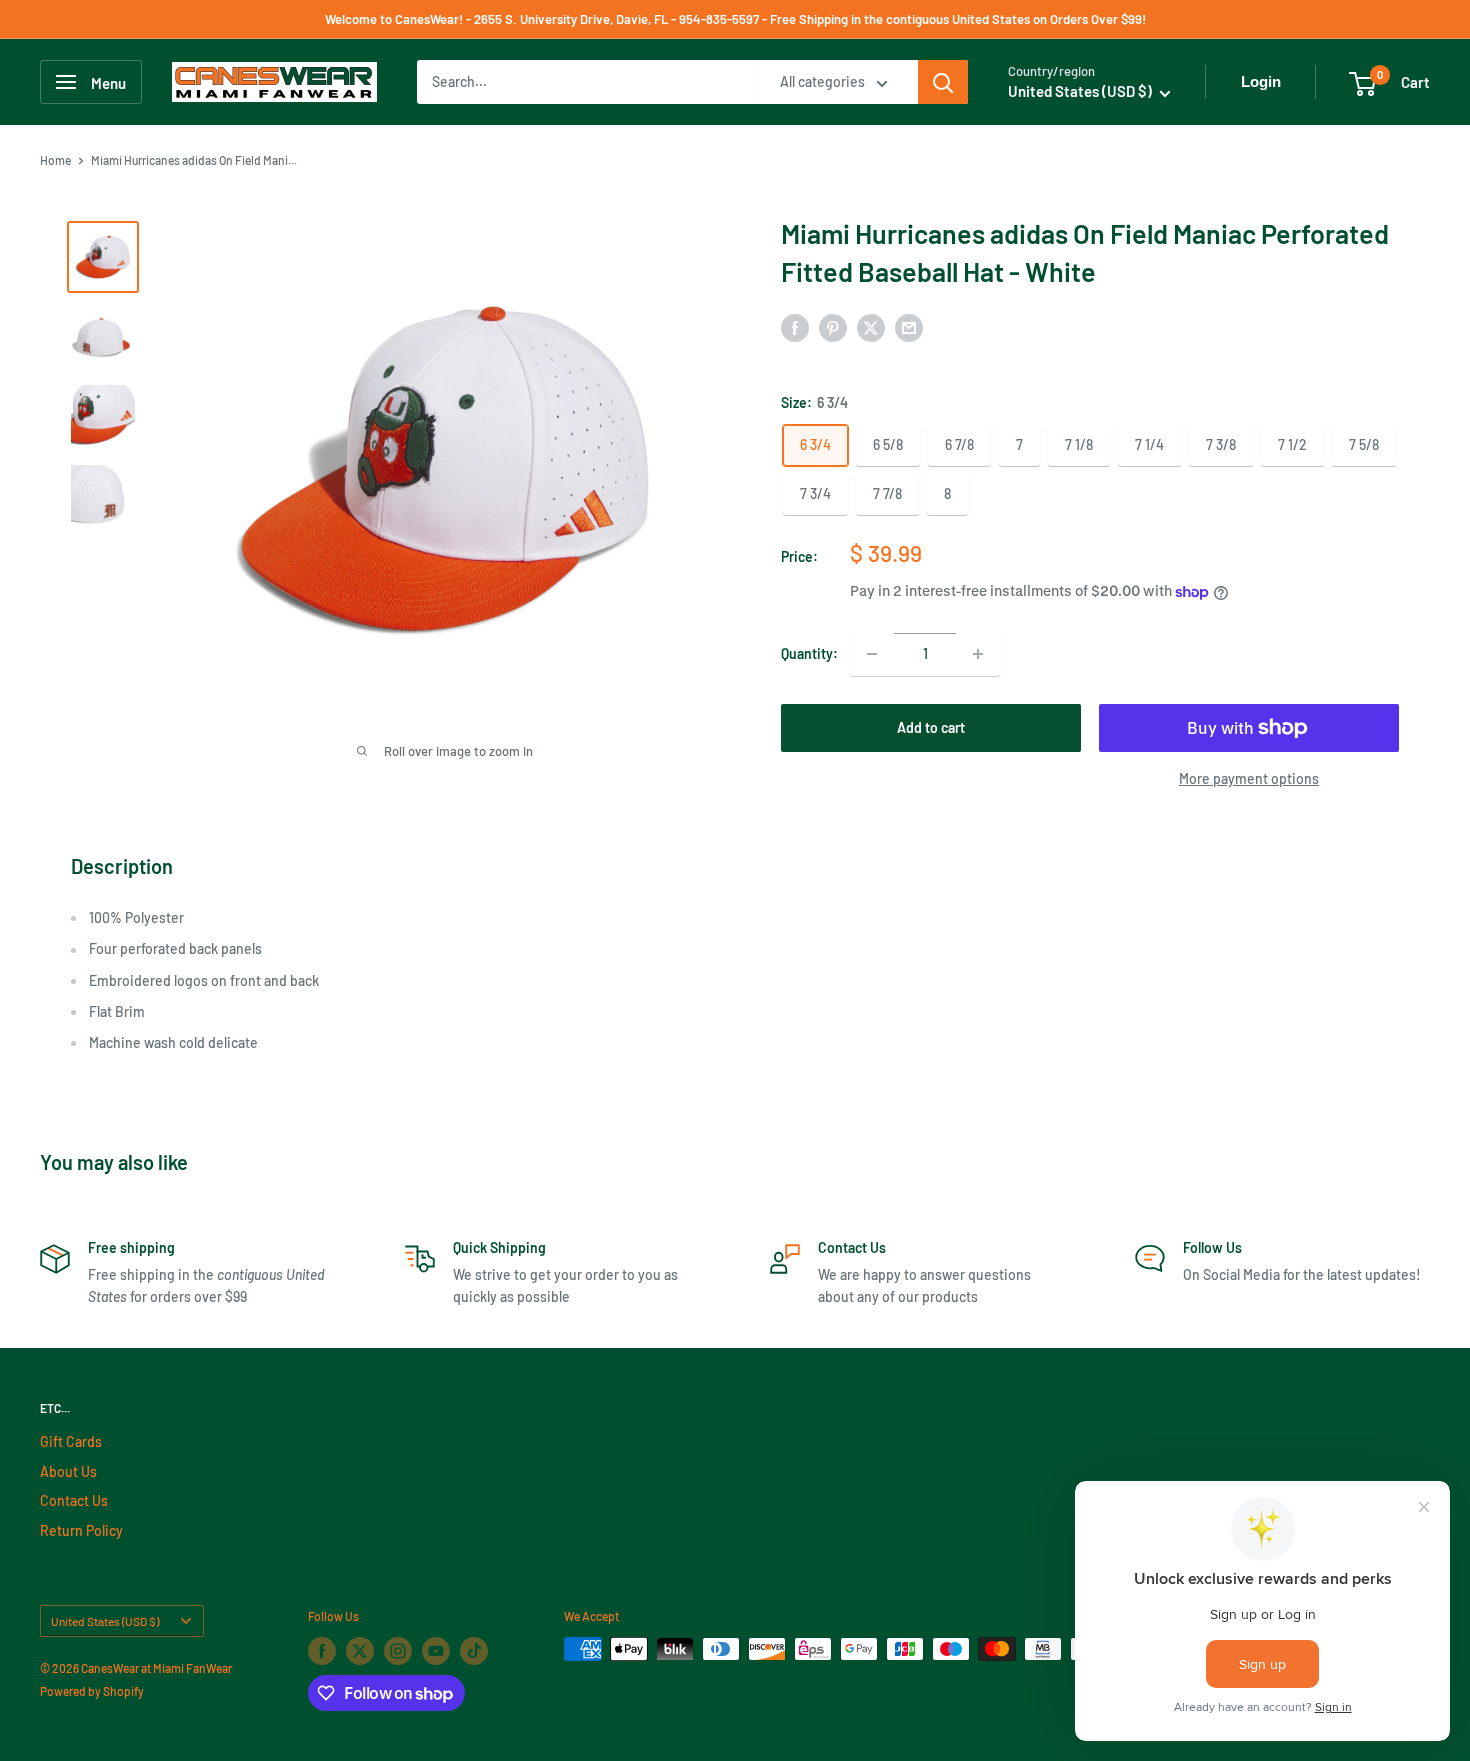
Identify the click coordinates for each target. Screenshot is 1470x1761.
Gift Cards (71, 1441)
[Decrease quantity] (872, 654)
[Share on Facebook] (795, 327)
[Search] (943, 82)
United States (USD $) (105, 1621)
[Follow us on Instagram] (398, 1651)
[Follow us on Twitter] (360, 1651)
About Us (68, 1471)
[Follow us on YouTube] (436, 1651)
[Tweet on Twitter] (871, 327)
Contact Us (74, 1500)
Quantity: (809, 653)
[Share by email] (909, 327)
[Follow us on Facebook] (322, 1651)
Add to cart (931, 727)
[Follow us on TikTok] (474, 1651)
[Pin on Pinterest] (833, 327)
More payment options (1249, 778)
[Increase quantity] (978, 654)
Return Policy (81, 1530)
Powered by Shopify (92, 1691)
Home (55, 160)
